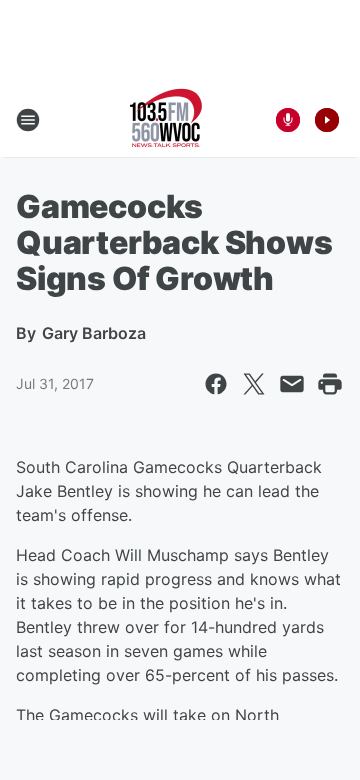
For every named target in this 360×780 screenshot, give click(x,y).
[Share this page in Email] (292, 384)
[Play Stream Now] (327, 120)
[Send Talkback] (288, 120)
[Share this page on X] (254, 384)
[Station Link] (166, 120)
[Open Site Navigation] (28, 120)
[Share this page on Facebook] (216, 384)
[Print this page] (330, 384)
